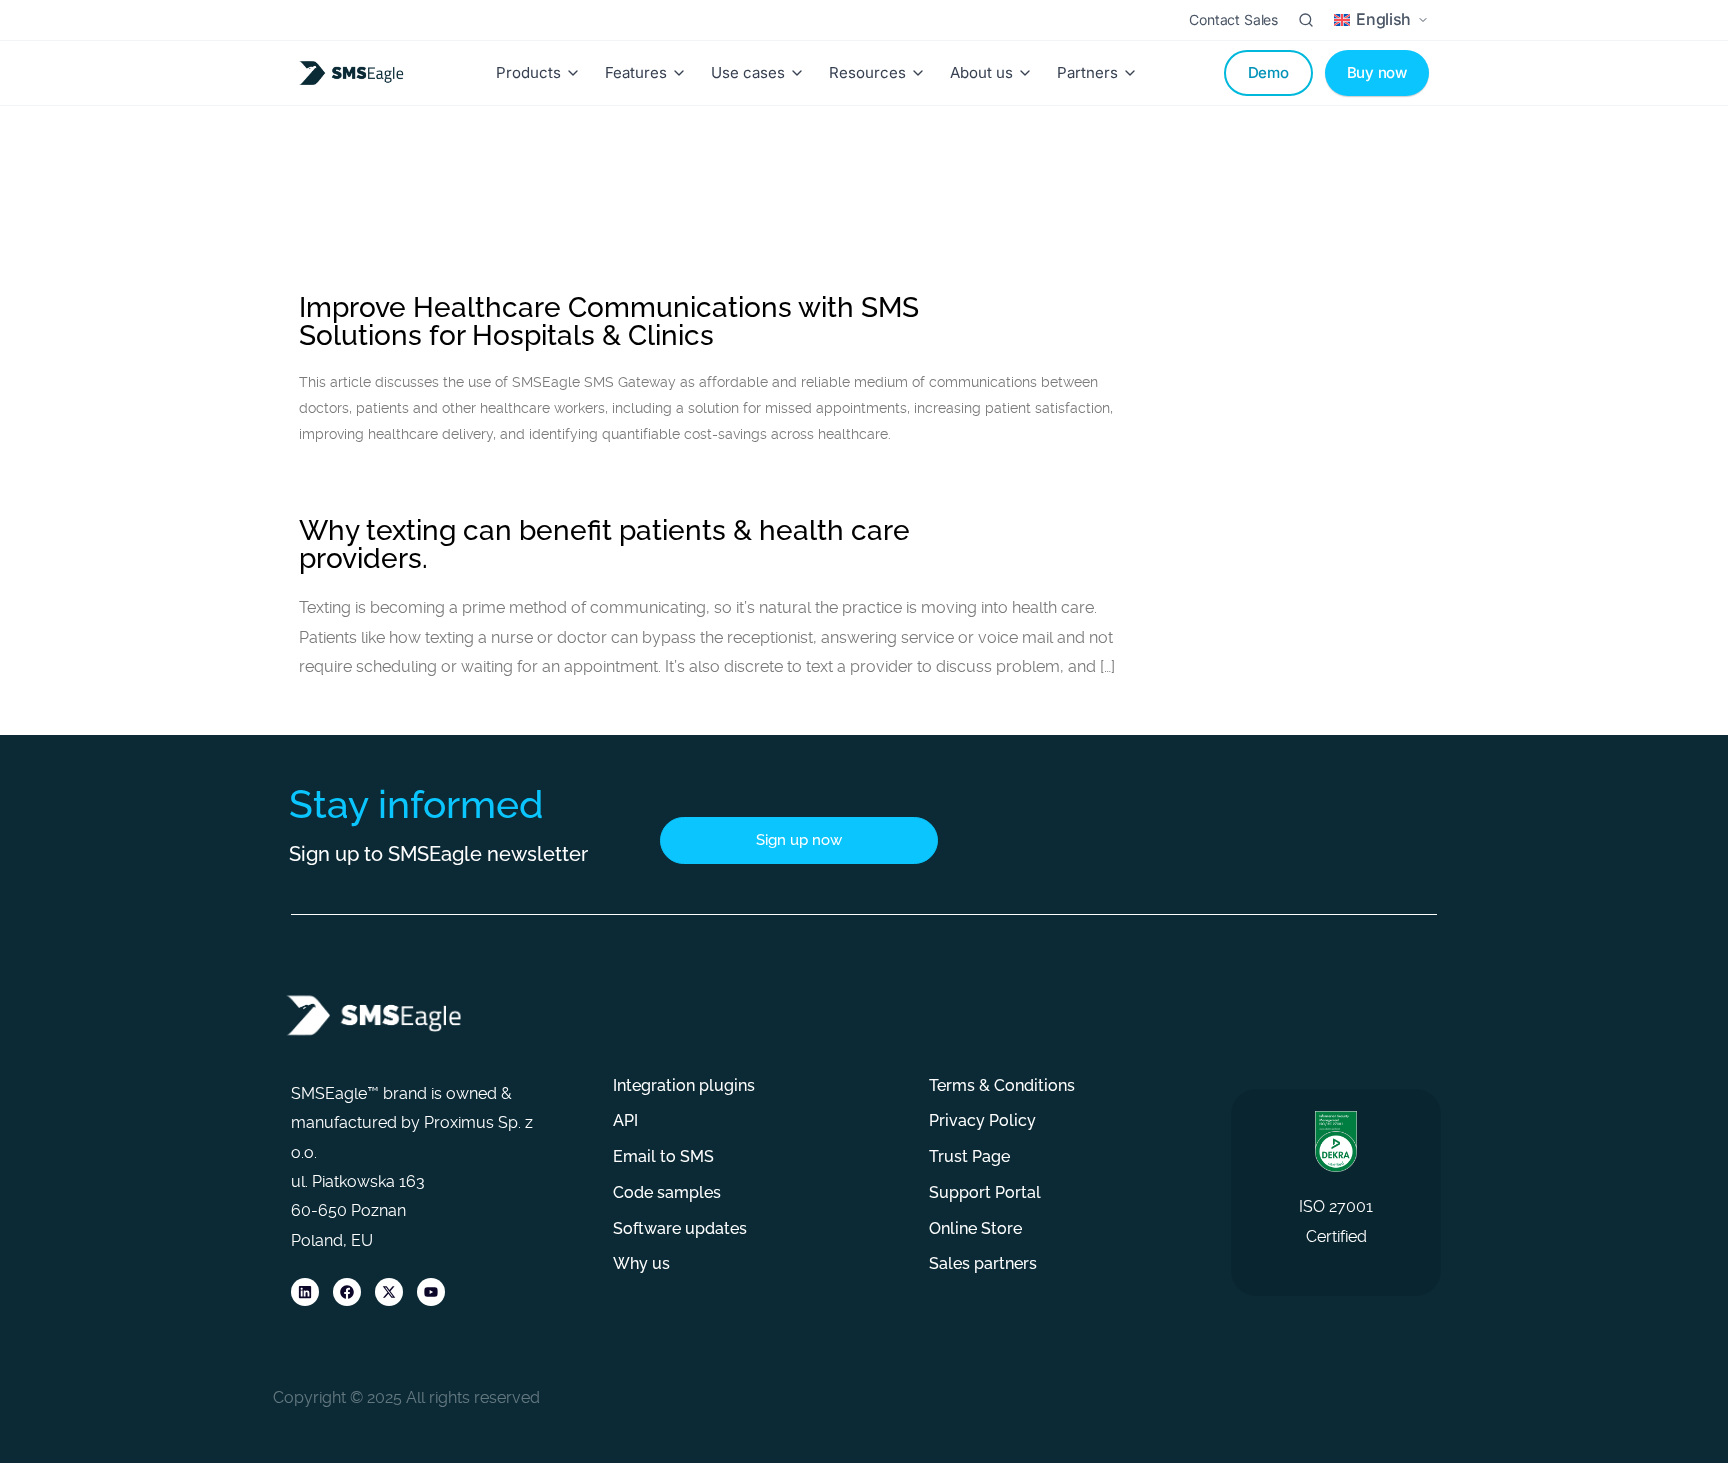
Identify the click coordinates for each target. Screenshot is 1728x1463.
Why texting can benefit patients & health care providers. (604, 544)
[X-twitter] (389, 1292)
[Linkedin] (305, 1292)
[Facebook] (347, 1292)
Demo (1268, 72)
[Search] (1306, 20)
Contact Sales (1233, 19)
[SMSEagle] (355, 73)
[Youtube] (431, 1292)
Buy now (1377, 72)
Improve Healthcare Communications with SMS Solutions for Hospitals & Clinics (609, 321)
